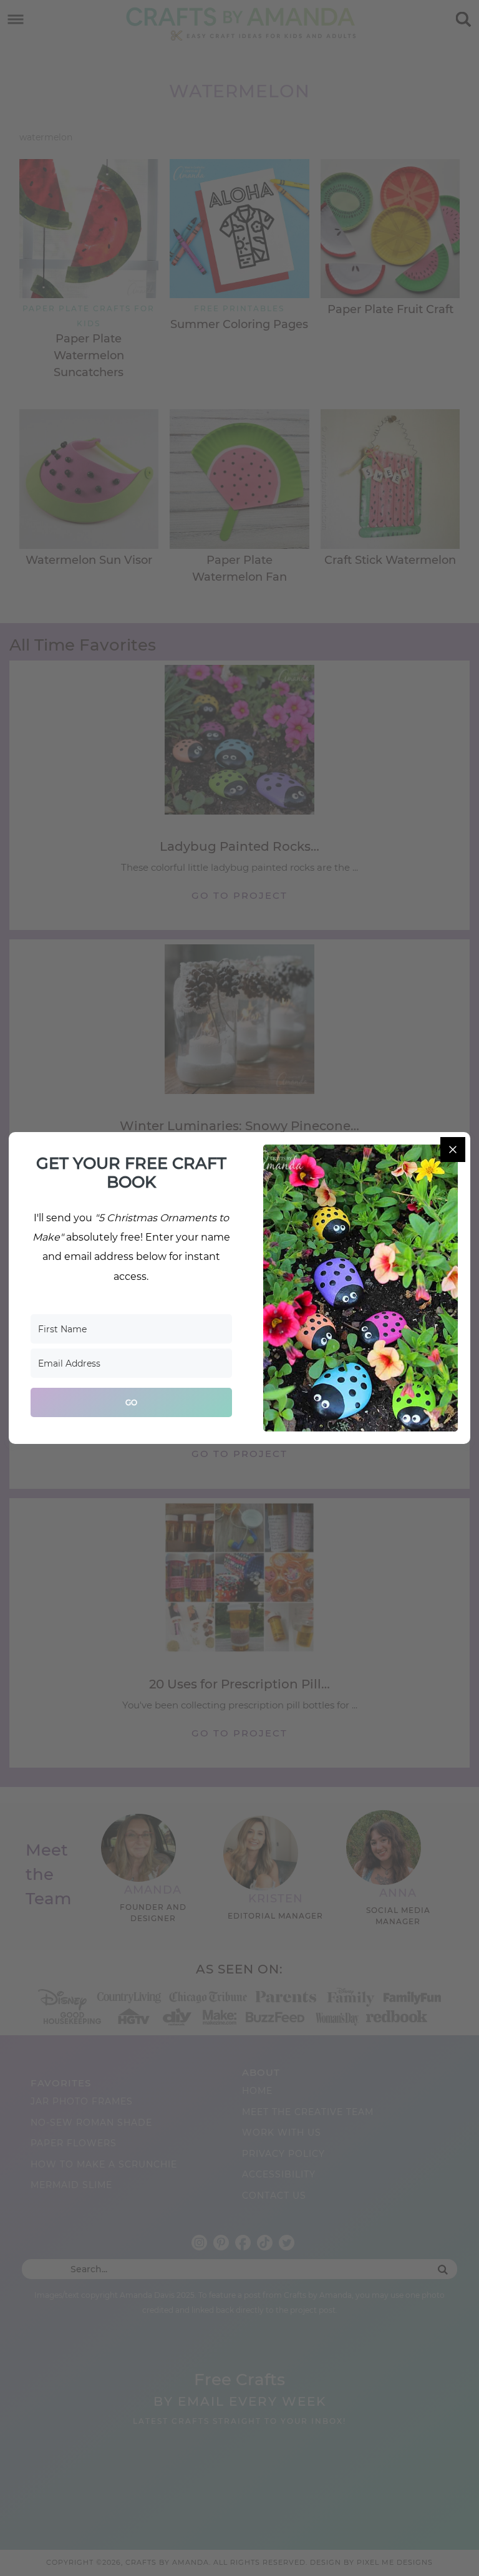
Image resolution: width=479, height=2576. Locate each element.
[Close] (453, 1150)
